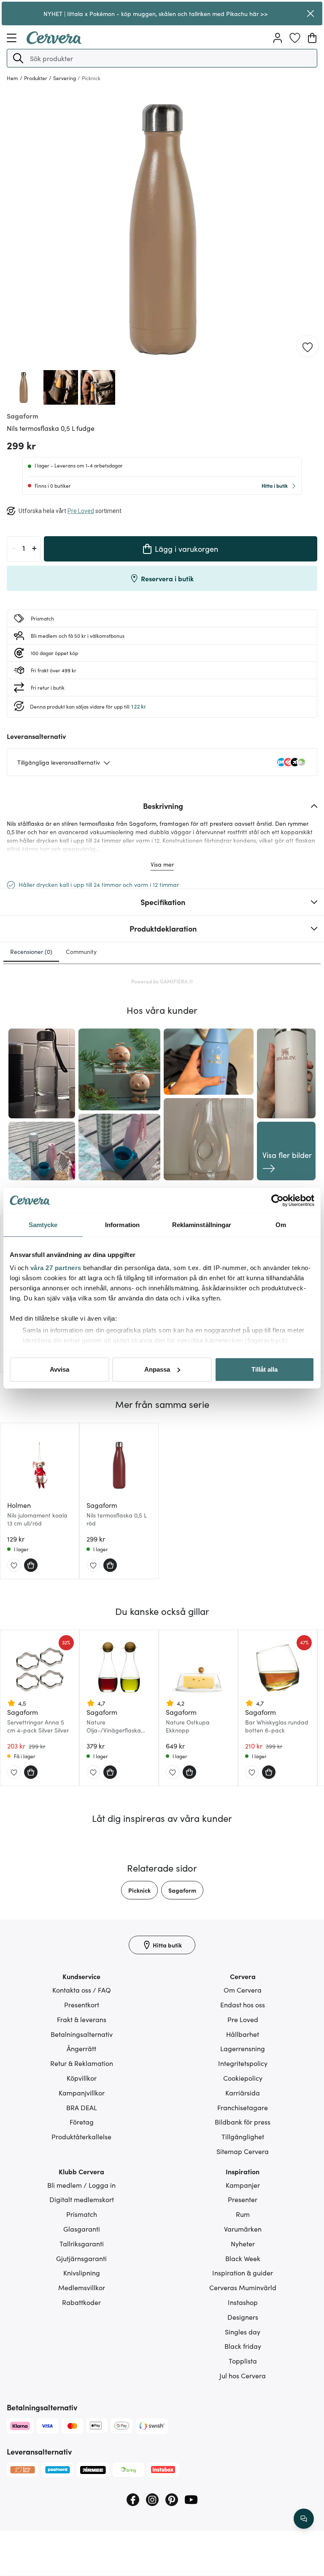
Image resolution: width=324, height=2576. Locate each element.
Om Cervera (243, 1990)
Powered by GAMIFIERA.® (162, 981)
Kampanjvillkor (82, 2092)
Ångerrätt (81, 2048)
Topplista (243, 2361)
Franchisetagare (243, 2107)
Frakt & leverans (82, 2019)
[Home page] (54, 41)
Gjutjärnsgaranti (81, 2258)
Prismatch (82, 2214)
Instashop (243, 2302)
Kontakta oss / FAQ (82, 1990)
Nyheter (243, 2243)
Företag (82, 2122)
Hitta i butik (275, 485)
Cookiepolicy (243, 2078)
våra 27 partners (56, 1268)
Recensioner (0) (31, 951)
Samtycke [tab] (43, 1225)
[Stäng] (310, 13)
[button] (18, 58)
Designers (243, 2317)
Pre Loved (243, 2019)
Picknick (139, 1890)
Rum (243, 2214)
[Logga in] (278, 38)
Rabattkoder (81, 2302)
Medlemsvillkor (82, 2287)
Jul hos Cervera (243, 2375)
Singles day (243, 2332)
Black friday (243, 2346)
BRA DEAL (82, 2107)
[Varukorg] (312, 38)
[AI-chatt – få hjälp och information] (304, 2519)
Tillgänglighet (243, 2136)
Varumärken (243, 2229)
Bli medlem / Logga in (81, 2185)
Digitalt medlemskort (82, 2199)
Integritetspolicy (243, 2063)
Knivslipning (82, 2272)
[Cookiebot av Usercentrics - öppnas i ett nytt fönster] (277, 1201)
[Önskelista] (295, 38)
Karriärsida (243, 2092)
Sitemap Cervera (243, 2151)
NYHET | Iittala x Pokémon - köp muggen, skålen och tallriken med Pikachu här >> (156, 13)
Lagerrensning (243, 2048)
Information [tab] (122, 1225)
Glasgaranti (82, 2229)
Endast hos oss (243, 2004)
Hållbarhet (243, 2034)
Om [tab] (281, 1225)
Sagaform (182, 1890)
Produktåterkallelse (81, 2136)
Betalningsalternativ (82, 2034)
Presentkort (82, 2004)
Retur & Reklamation (82, 2063)
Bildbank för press (243, 2122)
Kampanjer (243, 2185)
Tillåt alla (265, 1369)
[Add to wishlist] (308, 347)
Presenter (243, 2199)
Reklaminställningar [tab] (202, 1225)
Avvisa (59, 1369)
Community (81, 951)
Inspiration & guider (243, 2272)
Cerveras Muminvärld (243, 2287)
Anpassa (157, 1369)
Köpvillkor (82, 2078)
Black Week (243, 2258)
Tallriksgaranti (82, 2243)
